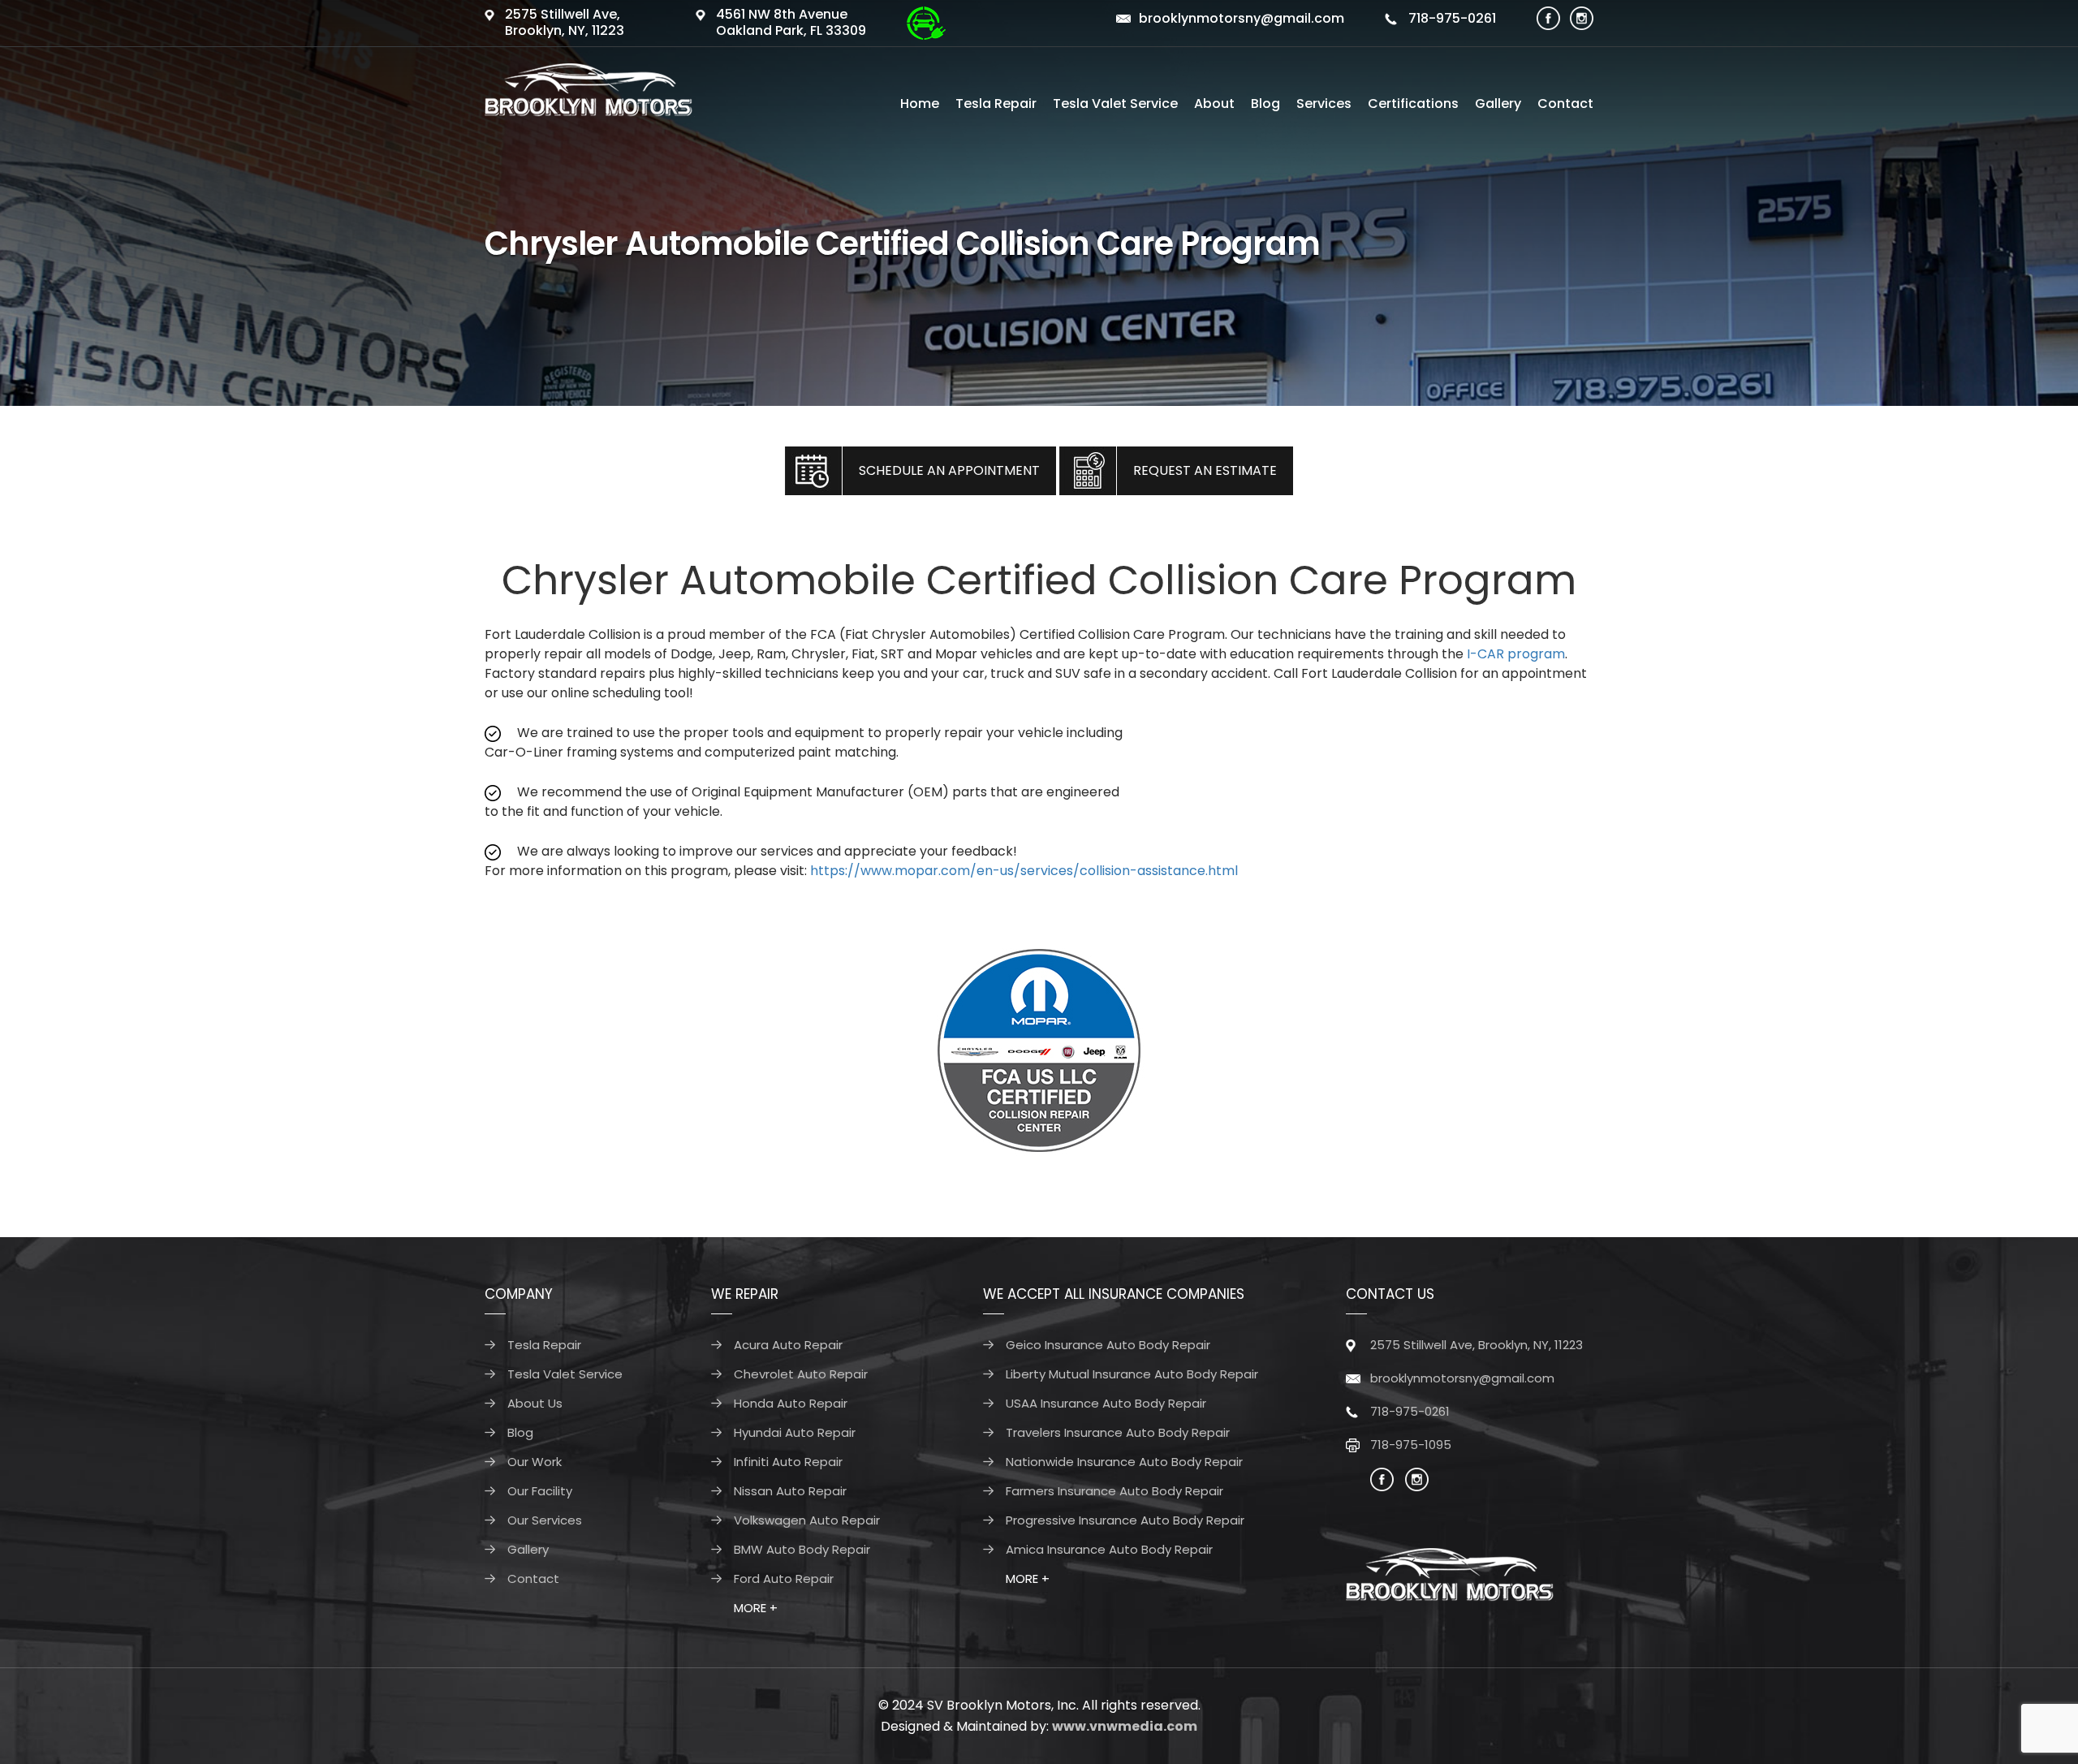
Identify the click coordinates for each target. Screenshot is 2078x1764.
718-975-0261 (1451, 18)
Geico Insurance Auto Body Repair (1108, 1345)
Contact (1565, 104)
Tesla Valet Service (1115, 104)
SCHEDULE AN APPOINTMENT (949, 470)
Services (1324, 104)
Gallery (1498, 104)
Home (920, 104)
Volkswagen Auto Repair (807, 1520)
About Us (535, 1403)
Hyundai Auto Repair (795, 1432)
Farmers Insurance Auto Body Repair (1114, 1491)
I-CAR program (1516, 654)
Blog (1265, 104)
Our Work (535, 1462)
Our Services (545, 1520)
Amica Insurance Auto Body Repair (1109, 1549)
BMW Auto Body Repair (802, 1549)
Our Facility (540, 1491)
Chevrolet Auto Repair (801, 1374)
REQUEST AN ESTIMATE (1205, 470)
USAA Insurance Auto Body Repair (1106, 1403)
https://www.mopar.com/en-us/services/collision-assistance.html (1024, 871)
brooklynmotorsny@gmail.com (1242, 18)
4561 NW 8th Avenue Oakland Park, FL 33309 (791, 22)
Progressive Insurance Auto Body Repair (1125, 1520)
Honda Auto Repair (791, 1403)
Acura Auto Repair (788, 1345)
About (1214, 104)
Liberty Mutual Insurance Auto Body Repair (1132, 1374)
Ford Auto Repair (784, 1579)
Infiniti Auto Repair (788, 1462)
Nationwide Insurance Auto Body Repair (1124, 1462)
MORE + (756, 1608)
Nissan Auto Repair (790, 1491)
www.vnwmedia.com (1125, 1726)
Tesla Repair (996, 104)
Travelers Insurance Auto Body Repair (1118, 1432)
